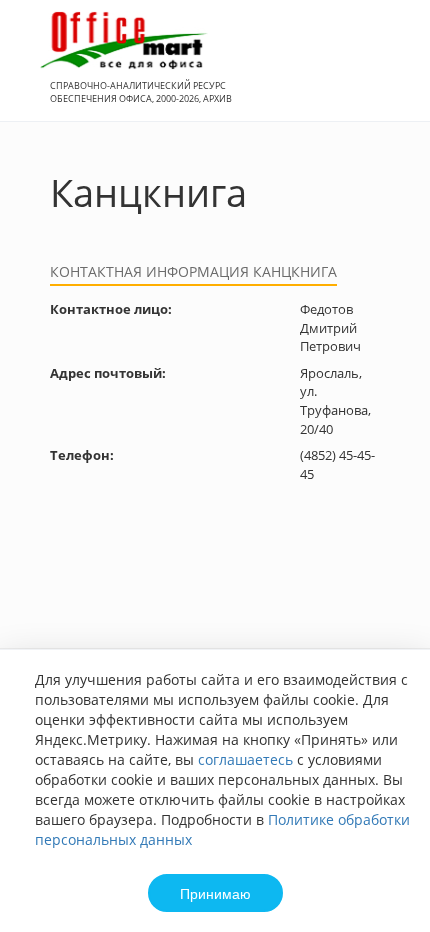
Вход (384, 71)
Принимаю (215, 893)
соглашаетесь (245, 759)
